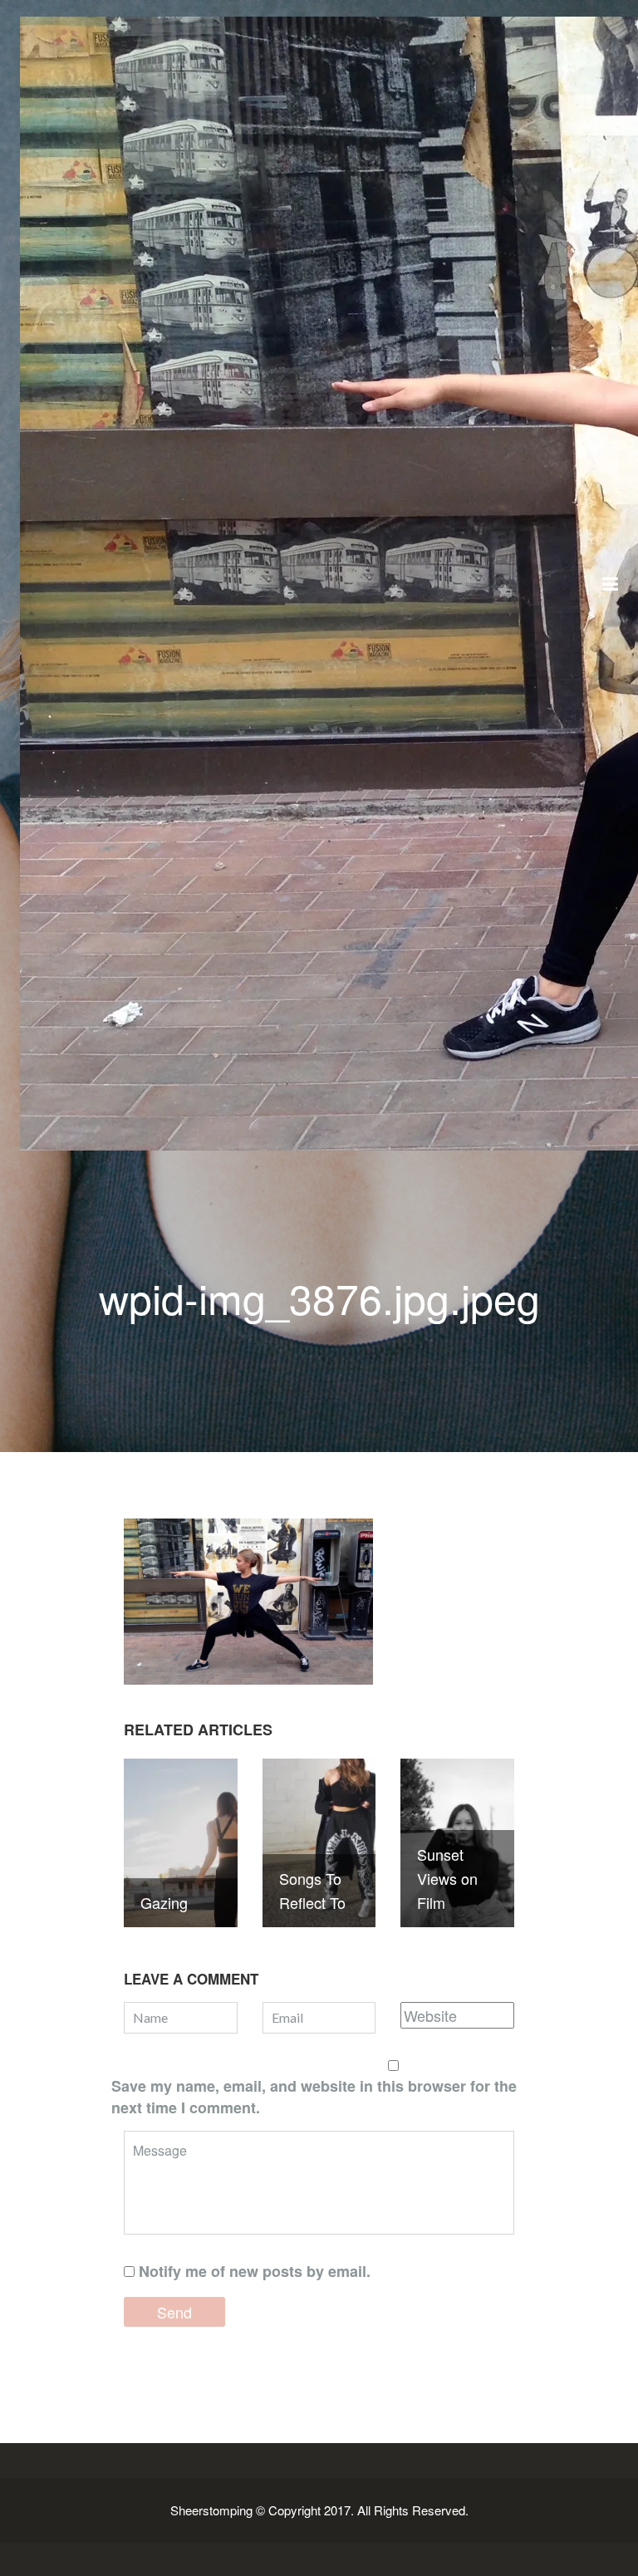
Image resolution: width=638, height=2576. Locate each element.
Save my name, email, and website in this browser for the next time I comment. (314, 2097)
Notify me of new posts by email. (255, 2271)
